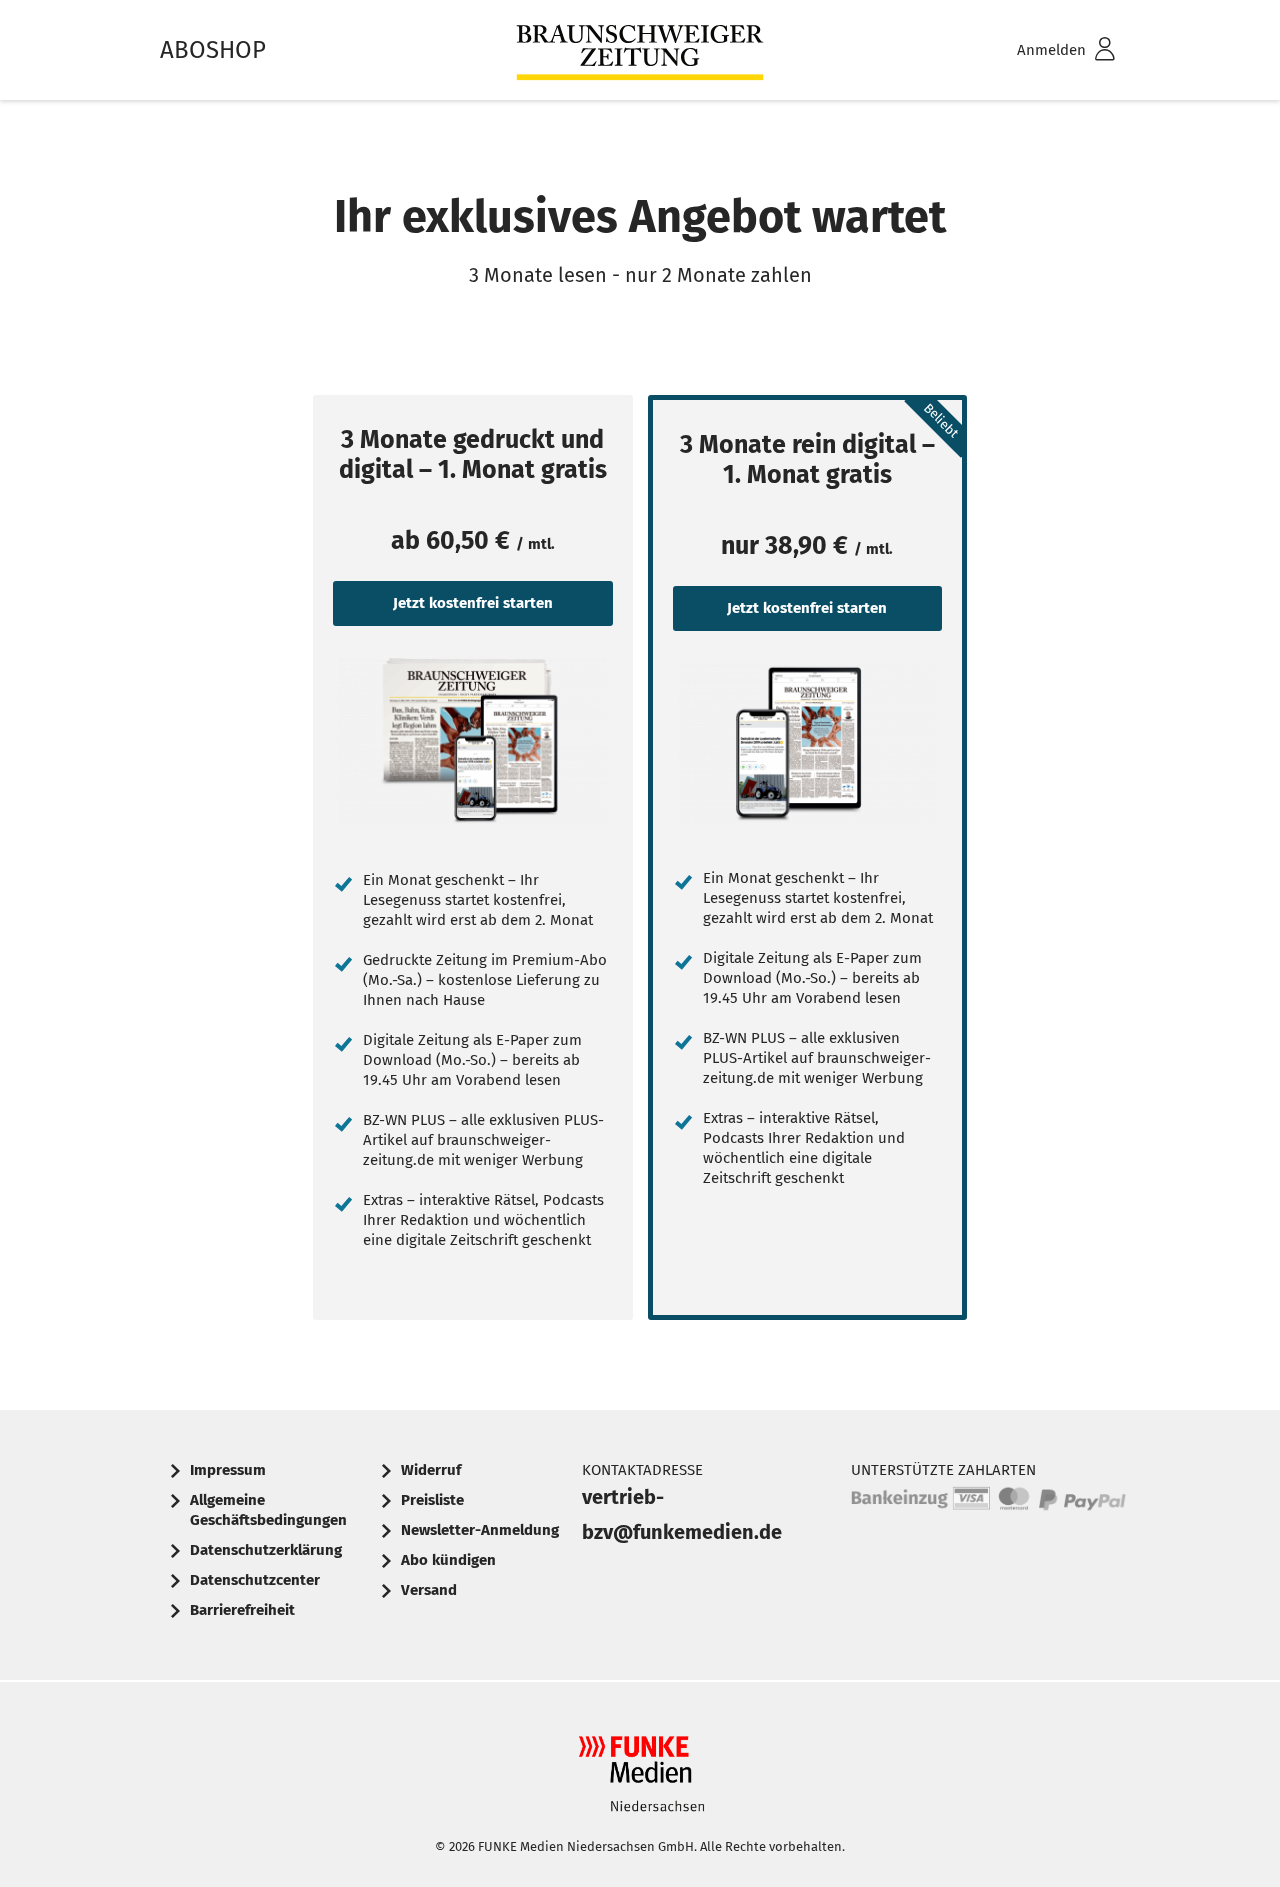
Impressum (228, 1470)
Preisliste (432, 1500)
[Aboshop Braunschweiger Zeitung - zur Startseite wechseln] (640, 50)
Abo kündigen (448, 1560)
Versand (429, 1590)
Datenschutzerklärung (266, 1550)
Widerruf (431, 1470)
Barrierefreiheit (242, 1610)
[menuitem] (1040, 50)
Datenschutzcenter (255, 1580)
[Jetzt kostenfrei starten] (473, 741)
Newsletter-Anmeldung (480, 1530)
